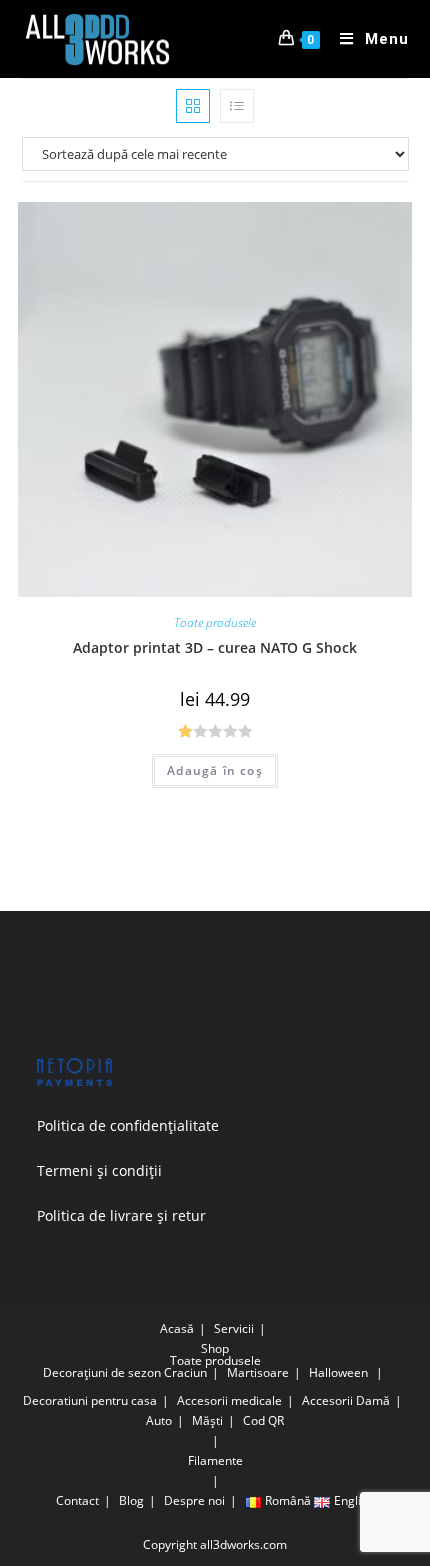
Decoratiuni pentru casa (90, 1400)
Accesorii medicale (229, 1400)
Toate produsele (215, 622)
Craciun (185, 1372)
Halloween (338, 1372)
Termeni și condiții (99, 1170)
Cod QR (263, 1420)
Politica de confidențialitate (128, 1125)
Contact (77, 1500)
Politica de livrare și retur (121, 1215)
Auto (159, 1420)
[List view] (237, 106)
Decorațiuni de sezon (102, 1372)
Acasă (177, 1328)
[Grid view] (193, 106)
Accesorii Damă (346, 1400)
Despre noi (194, 1500)
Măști (207, 1420)
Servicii (234, 1328)
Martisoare (258, 1372)
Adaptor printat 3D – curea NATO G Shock (215, 647)
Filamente (215, 1460)
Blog (131, 1500)
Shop (215, 1348)
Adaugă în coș (215, 770)
